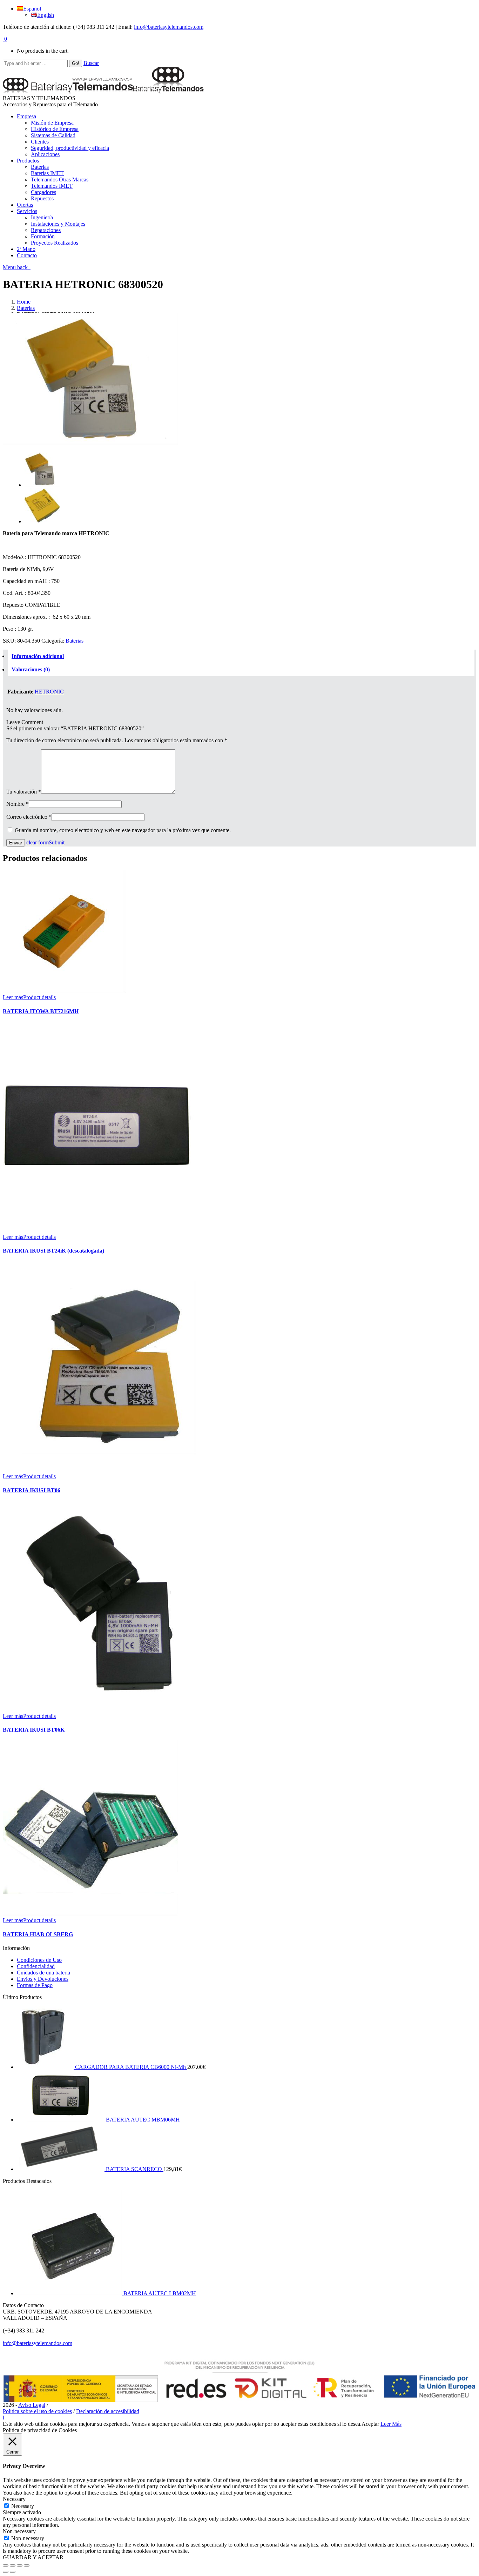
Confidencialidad (36, 1966)
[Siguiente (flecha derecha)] (13, 2572)
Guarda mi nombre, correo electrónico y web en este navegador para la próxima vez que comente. (123, 830)
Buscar (91, 63)
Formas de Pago (35, 1985)
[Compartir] (13, 2565)
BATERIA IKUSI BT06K (34, 1730)
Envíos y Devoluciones (43, 1979)
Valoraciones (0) (31, 669)
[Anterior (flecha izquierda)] (6, 2572)
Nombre (18, 804)
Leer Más (391, 2424)
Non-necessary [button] (19, 2531)
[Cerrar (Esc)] (6, 2565)
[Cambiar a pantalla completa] (20, 2565)
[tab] (241, 656)
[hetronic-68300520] (90, 443)
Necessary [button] (14, 2499)
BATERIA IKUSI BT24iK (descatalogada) (53, 1251)
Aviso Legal (32, 2405)
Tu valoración (24, 792)
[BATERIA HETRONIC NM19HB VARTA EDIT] (42, 521)
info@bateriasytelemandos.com (169, 27)
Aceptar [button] (370, 2424)
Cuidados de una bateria (43, 1973)
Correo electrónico (29, 817)
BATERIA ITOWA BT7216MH (41, 1011)
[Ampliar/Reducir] (27, 2565)
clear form (38, 842)
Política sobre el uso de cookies (37, 2411)
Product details (39, 997)
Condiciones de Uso (39, 1960)
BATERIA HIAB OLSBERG (38, 1934)
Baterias (26, 308)
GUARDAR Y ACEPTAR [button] (33, 2557)
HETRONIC (49, 692)
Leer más (13, 997)
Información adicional (38, 656)
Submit (57, 842)
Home (24, 302)
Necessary (23, 2506)
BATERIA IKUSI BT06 (32, 1490)
